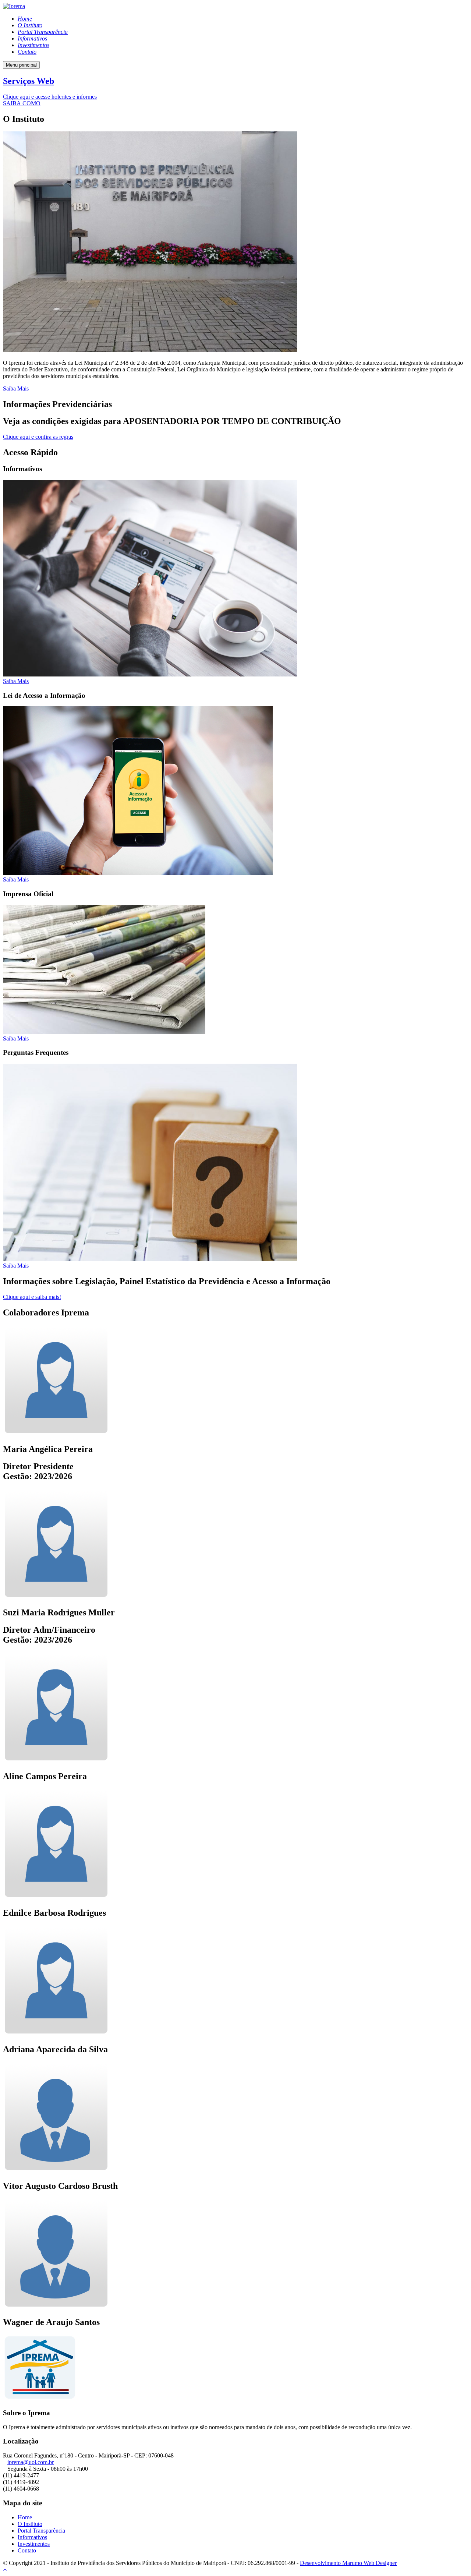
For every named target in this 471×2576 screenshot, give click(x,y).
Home (25, 2517)
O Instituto (30, 2524)
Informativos (32, 2537)
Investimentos (34, 2544)
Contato (27, 2550)
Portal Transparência (41, 2531)
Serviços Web (29, 81)
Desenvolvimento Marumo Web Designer (348, 2563)
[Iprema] (14, 6)
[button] (50, 97)
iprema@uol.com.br (31, 2462)
